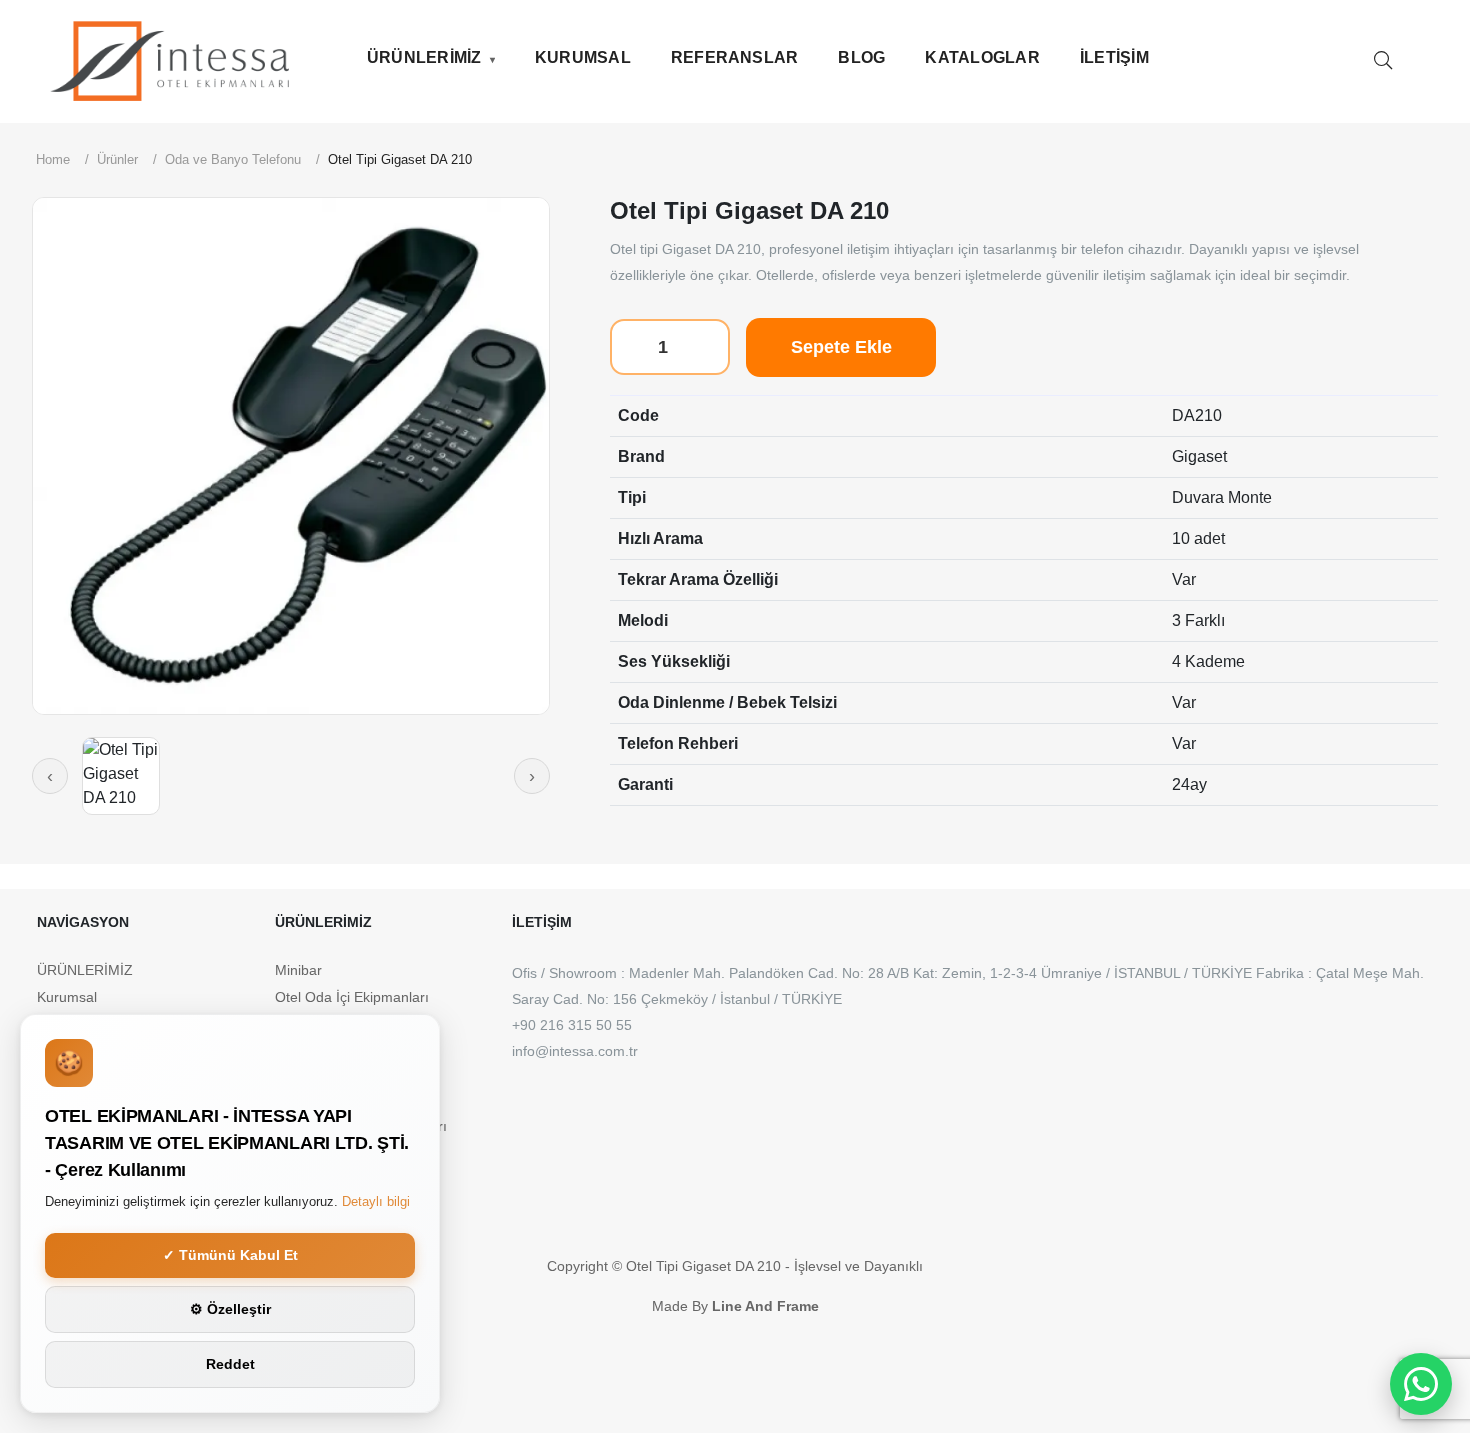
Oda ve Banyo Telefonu (233, 159)
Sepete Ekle (841, 347)
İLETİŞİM (1114, 57)
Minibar (298, 970)
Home (53, 159)
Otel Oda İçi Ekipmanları (352, 997)
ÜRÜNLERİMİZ (424, 57)
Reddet (230, 1364)
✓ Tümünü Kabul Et (230, 1255)
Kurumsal (583, 57)
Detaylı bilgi (376, 1201)
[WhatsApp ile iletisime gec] (1421, 1384)
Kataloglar (982, 57)
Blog (861, 57)
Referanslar (735, 57)
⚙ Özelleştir (230, 1309)
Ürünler (117, 159)
